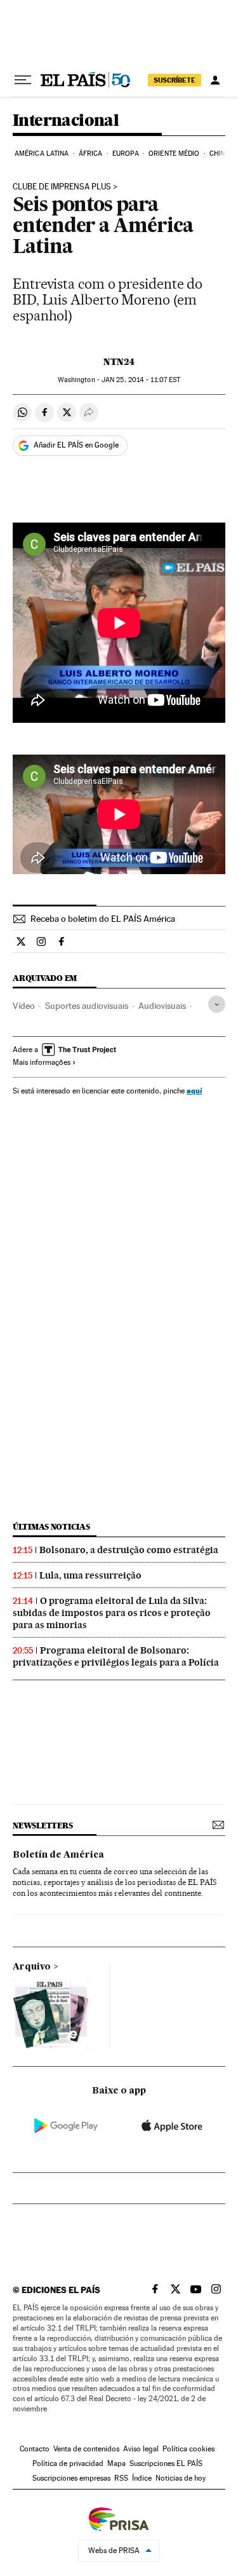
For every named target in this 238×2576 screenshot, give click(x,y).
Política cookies (188, 2449)
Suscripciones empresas (71, 2478)
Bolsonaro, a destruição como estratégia (129, 1550)
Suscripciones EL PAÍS (166, 2463)
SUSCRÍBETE (175, 80)
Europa (126, 154)
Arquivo (32, 1967)
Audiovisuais (162, 1006)
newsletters (43, 1826)
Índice (142, 2478)
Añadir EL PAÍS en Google (76, 445)
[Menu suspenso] (23, 80)
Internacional (66, 121)
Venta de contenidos (86, 2449)
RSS (121, 2478)
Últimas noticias (51, 1527)
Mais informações (42, 1062)
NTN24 (119, 362)
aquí (194, 1091)
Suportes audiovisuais (87, 1006)
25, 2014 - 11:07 (141, 380)
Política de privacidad (68, 2463)
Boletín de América (58, 1855)
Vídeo (24, 1006)
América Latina (42, 154)
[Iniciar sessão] (215, 80)
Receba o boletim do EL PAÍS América (103, 919)
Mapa (116, 2463)
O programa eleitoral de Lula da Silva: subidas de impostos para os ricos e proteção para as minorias (112, 1613)
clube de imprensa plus (62, 187)
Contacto (35, 2449)
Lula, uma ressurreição (90, 1575)
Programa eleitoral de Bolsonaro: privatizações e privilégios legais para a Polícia (116, 1656)
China (220, 154)
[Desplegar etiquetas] (217, 1004)
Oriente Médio (174, 154)
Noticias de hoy (181, 2478)
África (91, 154)
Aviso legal (141, 2449)
